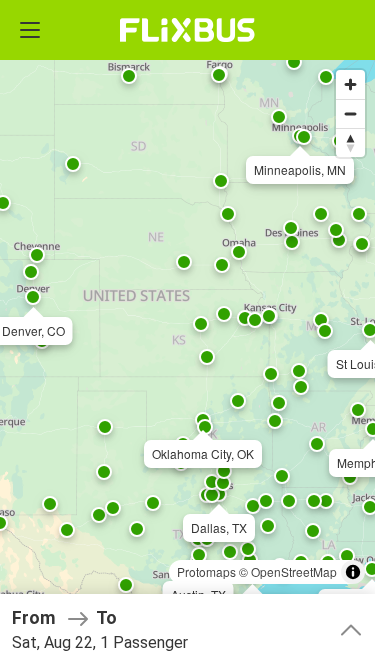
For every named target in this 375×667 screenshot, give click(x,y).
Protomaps (206, 571)
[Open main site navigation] (30, 30)
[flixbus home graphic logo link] (187, 30)
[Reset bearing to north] (350, 142)
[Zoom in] (350, 84)
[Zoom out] (350, 113)
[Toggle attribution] (353, 572)
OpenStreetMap (294, 571)
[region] (187, 333)
